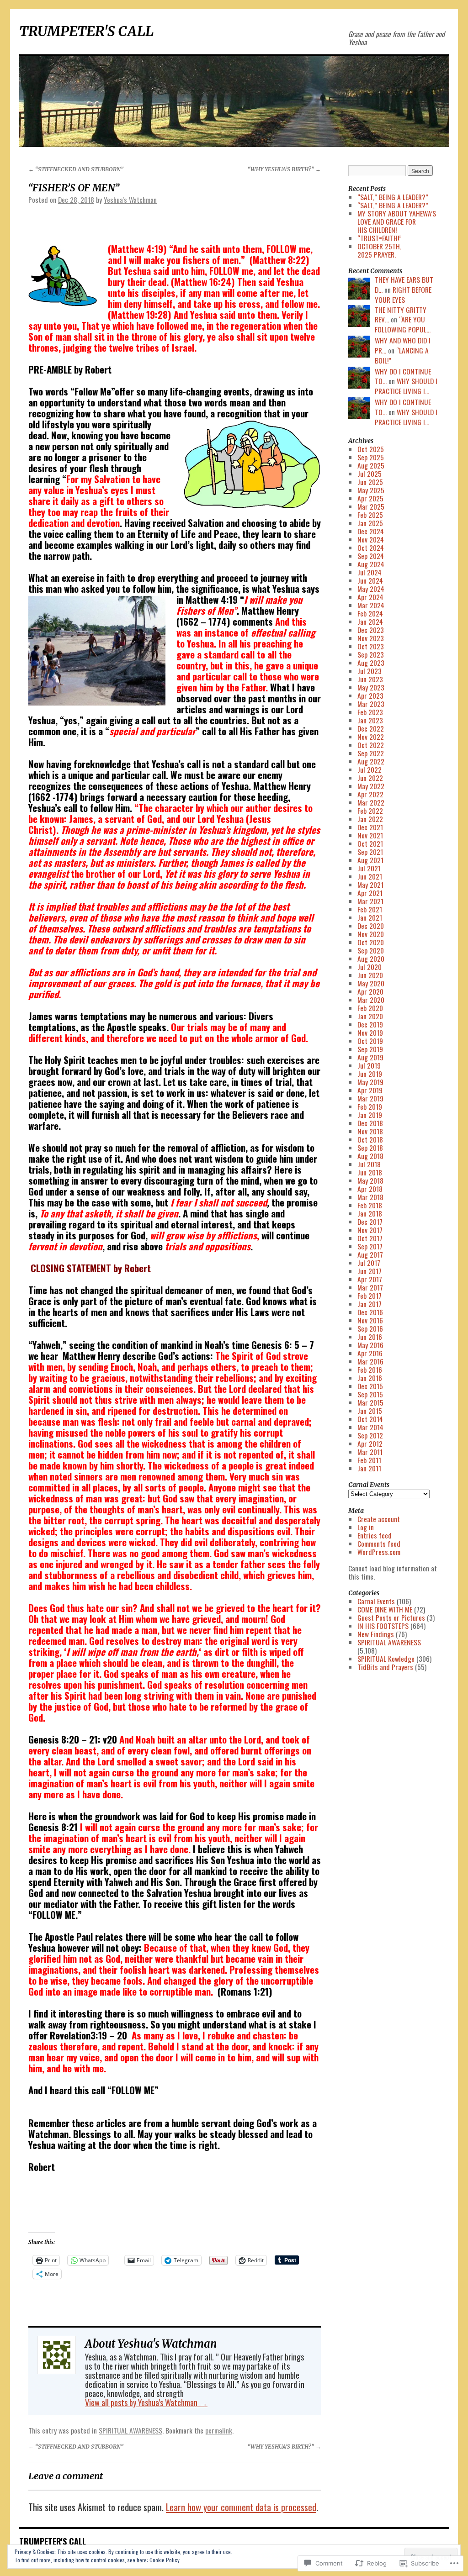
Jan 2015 (370, 1411)
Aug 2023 (371, 663)
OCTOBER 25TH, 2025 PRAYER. (379, 250)
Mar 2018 (370, 1197)
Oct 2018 (370, 1139)
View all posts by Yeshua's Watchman (146, 2402)
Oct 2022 (371, 745)
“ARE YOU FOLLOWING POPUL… (403, 324)
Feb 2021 (370, 909)
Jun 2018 (370, 1172)
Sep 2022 (371, 753)
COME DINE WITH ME (385, 1609)
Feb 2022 (370, 811)
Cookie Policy (165, 2560)
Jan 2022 (370, 819)
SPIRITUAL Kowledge (386, 1659)
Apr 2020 (370, 991)
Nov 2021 (370, 835)
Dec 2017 (370, 1222)
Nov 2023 (371, 638)
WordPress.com (379, 1552)
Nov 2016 (370, 1320)
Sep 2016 (370, 1328)
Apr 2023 (370, 695)
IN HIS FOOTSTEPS (383, 1626)
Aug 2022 (371, 761)
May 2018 (370, 1180)
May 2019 (370, 1082)
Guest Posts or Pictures (391, 1617)
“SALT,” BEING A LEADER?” (393, 197)
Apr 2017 (370, 1279)
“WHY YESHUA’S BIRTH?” (284, 169)
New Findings (376, 1634)
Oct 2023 (371, 646)
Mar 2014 (370, 1427)
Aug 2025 (371, 465)
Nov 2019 (370, 1033)
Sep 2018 (370, 1148)
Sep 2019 (370, 1049)
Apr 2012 (370, 1443)
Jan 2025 (370, 523)
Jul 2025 (370, 474)
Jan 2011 (369, 1468)
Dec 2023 (371, 630)
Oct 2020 (371, 942)
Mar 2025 (371, 506)
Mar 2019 (370, 1098)
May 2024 (371, 589)
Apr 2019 (370, 1090)
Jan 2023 (370, 720)
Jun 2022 (370, 778)
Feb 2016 (370, 1370)
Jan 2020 (370, 1016)
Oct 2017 (370, 1238)
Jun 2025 (370, 482)
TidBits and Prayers (385, 1667)
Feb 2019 (370, 1106)
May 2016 (370, 1345)
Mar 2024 (371, 605)
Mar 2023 (371, 704)
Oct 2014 (370, 1419)
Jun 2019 (370, 1074)
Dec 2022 (371, 728)
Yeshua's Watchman (130, 200)
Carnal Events (376, 1601)
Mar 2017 (370, 1287)
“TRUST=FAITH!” (380, 238)
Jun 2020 (370, 975)
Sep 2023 (371, 654)
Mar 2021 (370, 901)
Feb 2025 (370, 515)
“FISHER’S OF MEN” (74, 188)
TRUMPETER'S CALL (86, 31)
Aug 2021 (370, 860)
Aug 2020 (371, 959)
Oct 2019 (370, 1041)
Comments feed (379, 1543)
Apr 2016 (370, 1353)
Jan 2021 (370, 917)
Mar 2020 (371, 1000)
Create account (379, 1519)
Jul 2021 (369, 868)
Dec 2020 (371, 926)
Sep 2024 (371, 556)
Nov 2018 (370, 1131)
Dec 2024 (371, 531)
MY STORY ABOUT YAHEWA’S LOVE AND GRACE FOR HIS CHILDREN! (397, 221)
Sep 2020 (371, 950)
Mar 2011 (370, 1452)
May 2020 (371, 983)
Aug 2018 (370, 1156)
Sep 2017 (370, 1246)
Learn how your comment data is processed (241, 2507)
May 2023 (371, 687)
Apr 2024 (370, 597)
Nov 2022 (371, 737)
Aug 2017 (370, 1254)
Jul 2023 (370, 671)
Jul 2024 (370, 572)
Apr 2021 (370, 893)
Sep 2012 (370, 1435)
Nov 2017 (370, 1230)
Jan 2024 (370, 622)
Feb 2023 (370, 712)
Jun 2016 (370, 1337)
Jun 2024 (370, 580)
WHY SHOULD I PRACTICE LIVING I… (406, 386)
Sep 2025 (371, 457)
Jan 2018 (370, 1213)
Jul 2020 (370, 967)
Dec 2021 (370, 827)
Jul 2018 (369, 1164)
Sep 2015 (370, 1394)
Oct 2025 (371, 449)
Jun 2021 (370, 876)
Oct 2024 (371, 548)
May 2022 (371, 786)
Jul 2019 (369, 1065)
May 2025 (371, 490)
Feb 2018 (370, 1205)
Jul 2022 (370, 769)
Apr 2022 (370, 794)
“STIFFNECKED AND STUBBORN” (76, 169)
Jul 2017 (369, 1263)
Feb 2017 (370, 1296)
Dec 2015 (370, 1386)
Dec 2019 (370, 1024)
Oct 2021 (370, 843)
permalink (219, 2430)
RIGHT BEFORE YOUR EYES (403, 295)
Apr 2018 (370, 1189)
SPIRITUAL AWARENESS (130, 2430)
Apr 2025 (370, 498)
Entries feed (375, 1535)
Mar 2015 (370, 1402)
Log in (366, 1527)
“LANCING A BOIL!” (402, 355)
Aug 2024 (371, 564)
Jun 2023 (370, 679)
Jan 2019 (370, 1115)
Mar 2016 (370, 1361)
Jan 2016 (370, 1378)
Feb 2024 (370, 613)
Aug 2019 (370, 1057)
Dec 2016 (370, 1312)
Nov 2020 (371, 934)
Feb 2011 (369, 1460)
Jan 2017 (370, 1304)
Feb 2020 (370, 1008)
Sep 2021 (370, 852)
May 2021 (370, 885)
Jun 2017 (370, 1271)
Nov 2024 (371, 539)
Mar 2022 (371, 802)
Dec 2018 (370, 1123)
